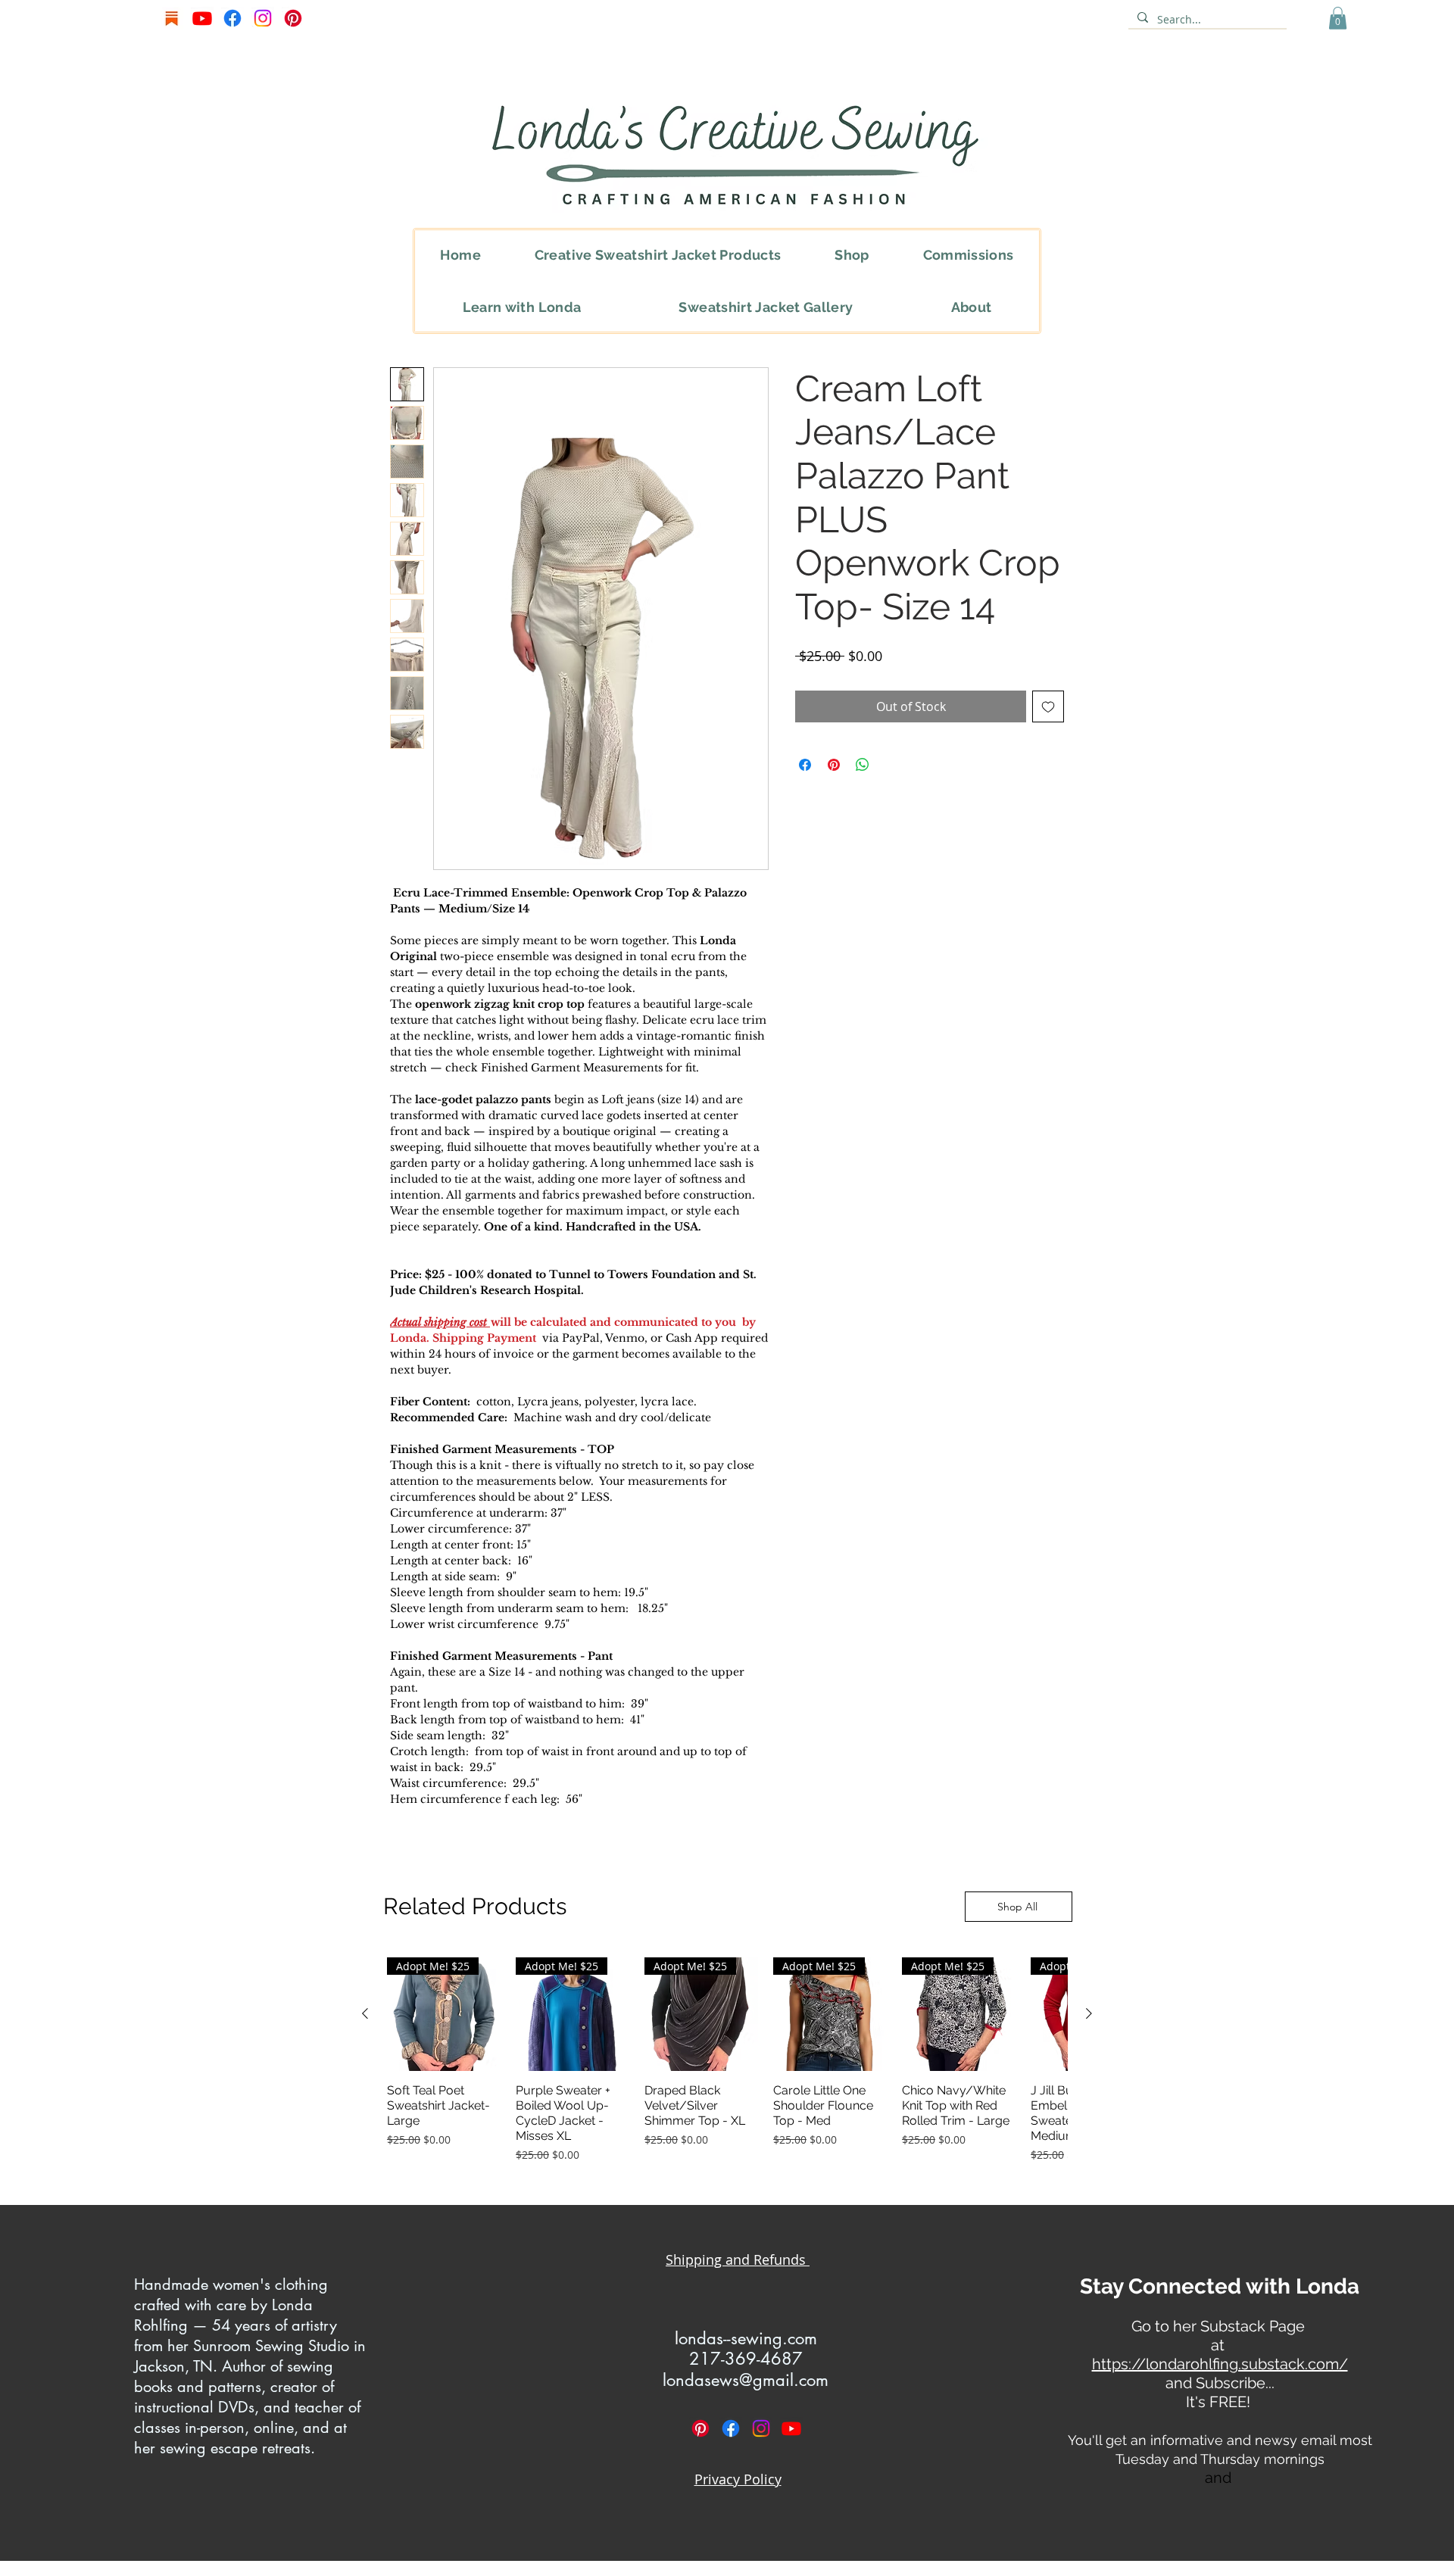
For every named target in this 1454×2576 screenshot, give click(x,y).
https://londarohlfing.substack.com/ (1220, 2364)
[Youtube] (202, 18)
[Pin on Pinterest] (834, 765)
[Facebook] (232, 18)
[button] (1338, 18)
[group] (727, 2060)
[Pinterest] (293, 18)
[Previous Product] (365, 2013)
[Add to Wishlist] (1048, 706)
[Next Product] (1089, 2013)
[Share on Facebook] (805, 765)
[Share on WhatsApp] (863, 765)
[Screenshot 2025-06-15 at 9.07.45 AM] (172, 18)
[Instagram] (263, 18)
